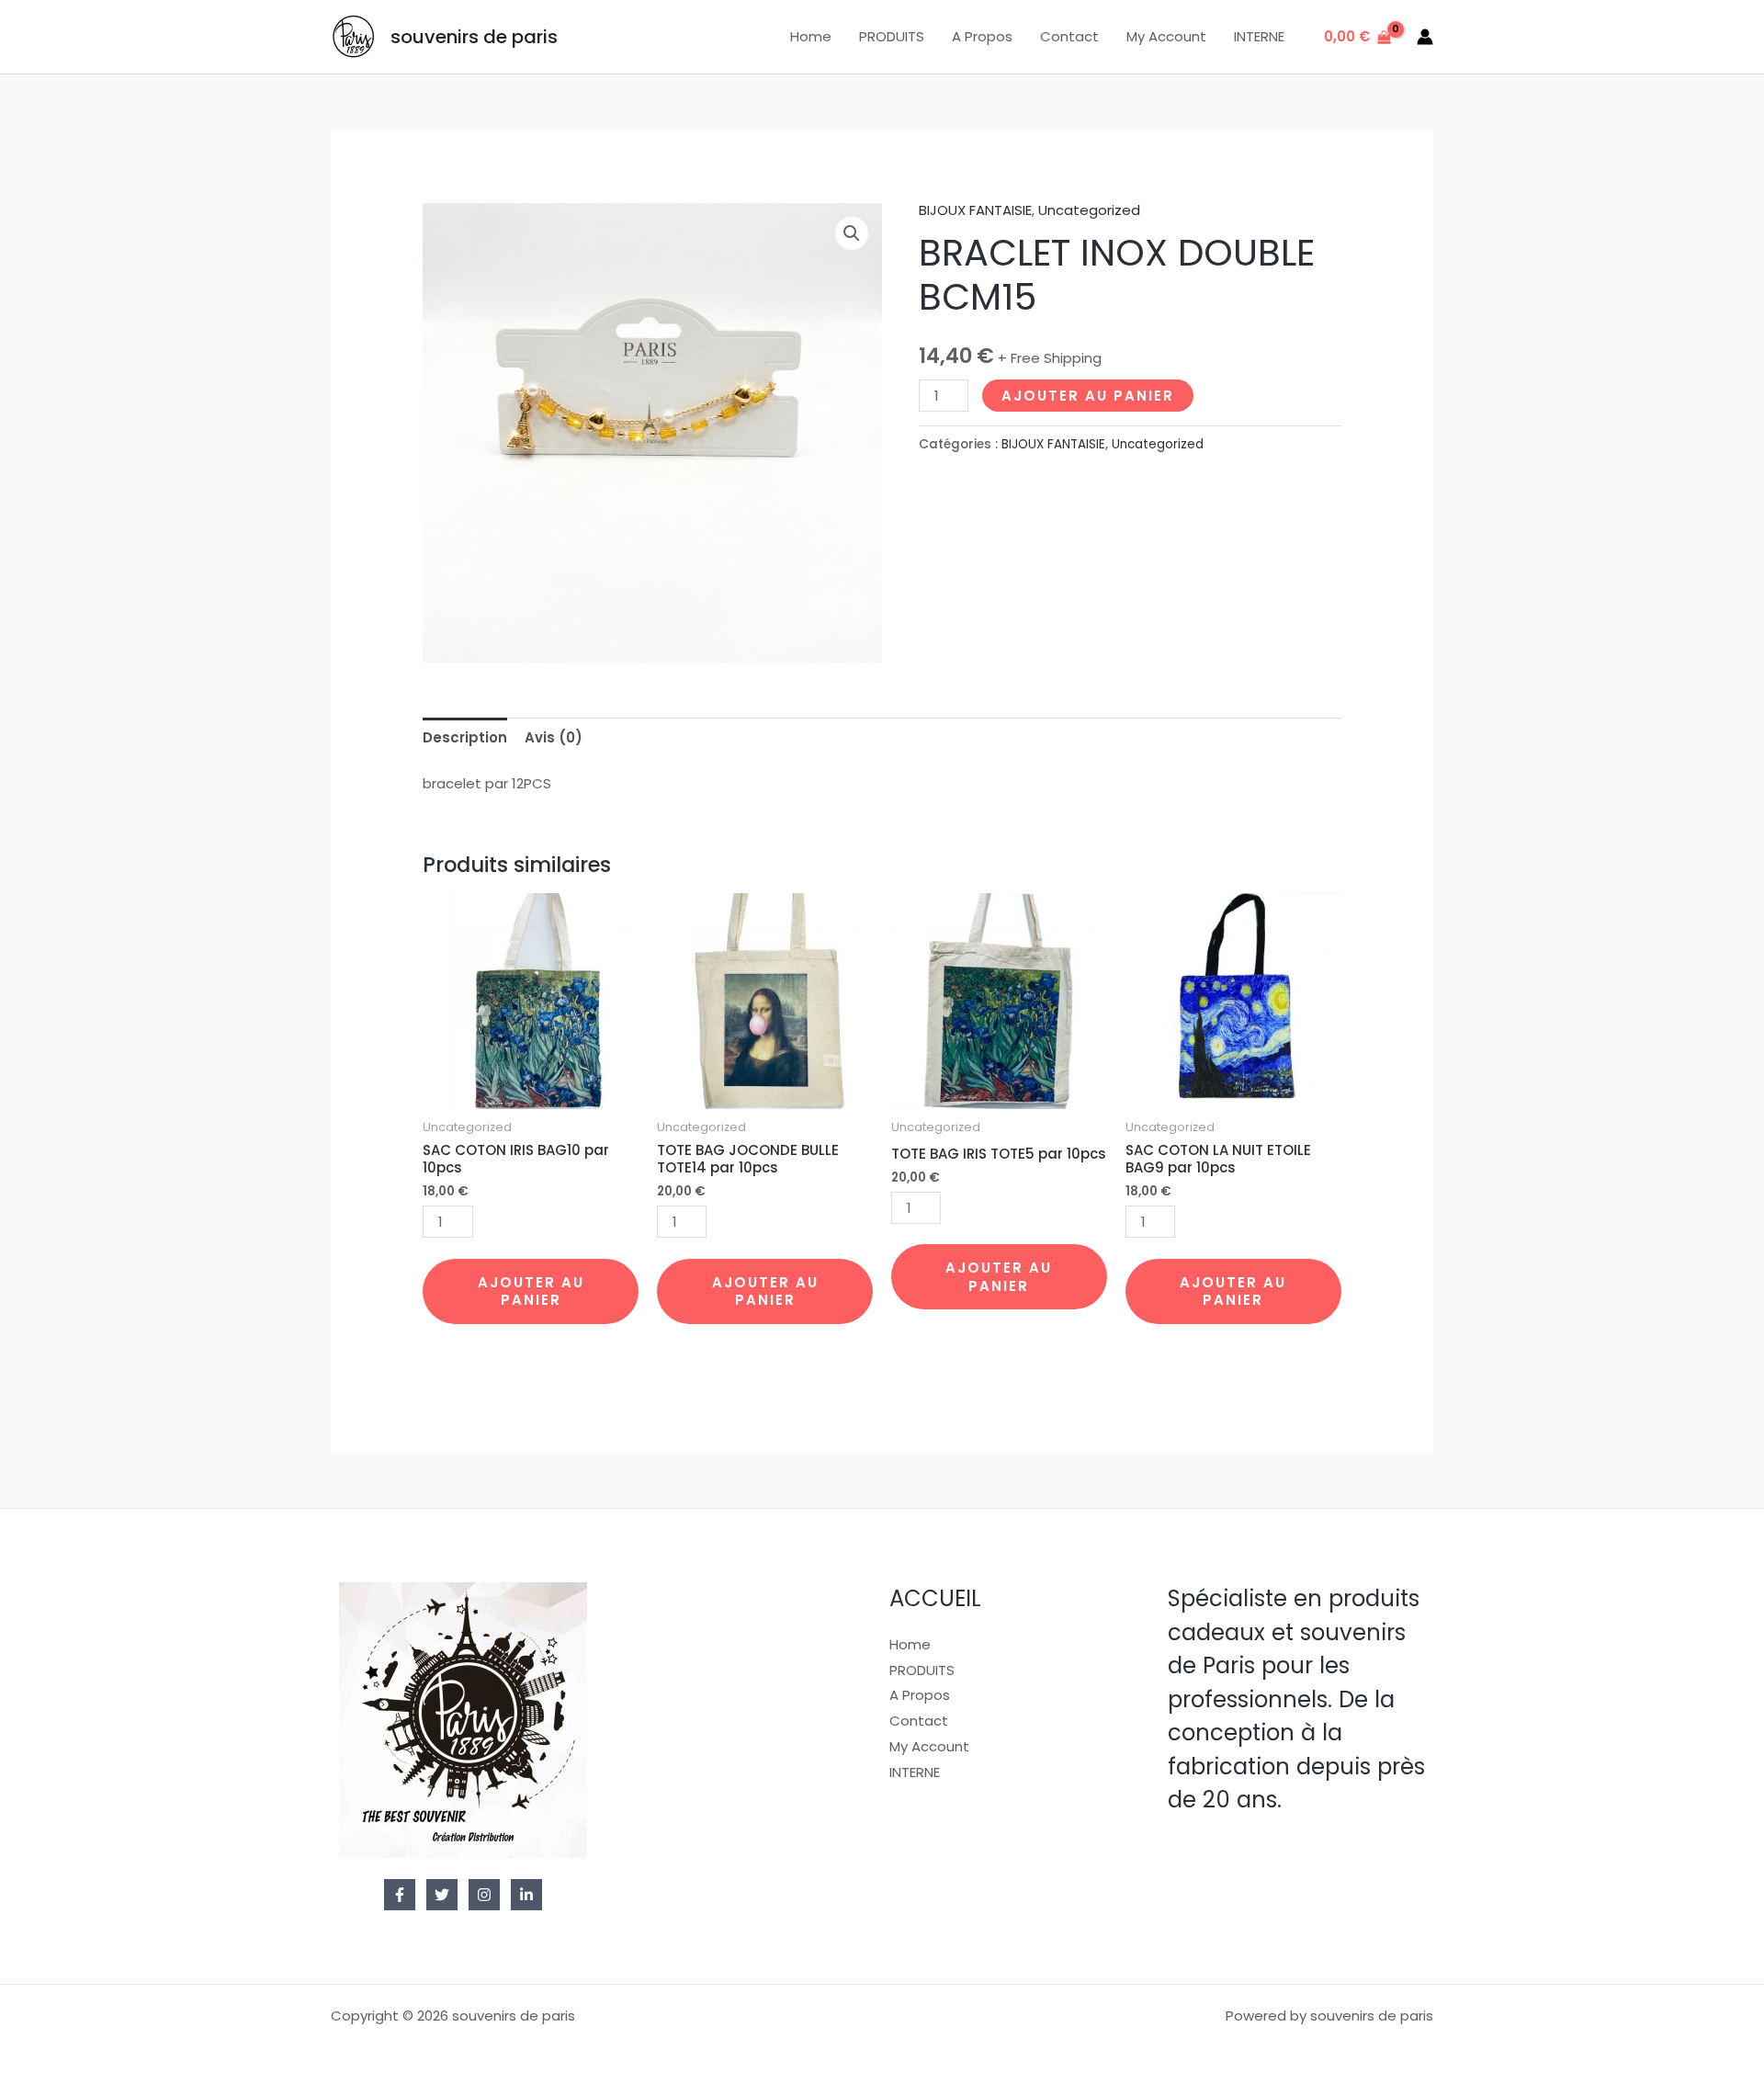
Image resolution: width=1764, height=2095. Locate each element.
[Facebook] (400, 1895)
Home (811, 36)
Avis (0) (554, 737)
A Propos (982, 36)
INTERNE (1259, 36)
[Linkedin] (526, 1895)
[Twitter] (442, 1895)
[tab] (465, 737)
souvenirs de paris (474, 37)
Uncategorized (1089, 210)
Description (465, 737)
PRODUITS (892, 36)
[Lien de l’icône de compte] (1425, 37)
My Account (1166, 36)
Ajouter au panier (1088, 396)
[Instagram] (484, 1895)
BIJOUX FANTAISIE (975, 210)
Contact (1069, 36)
